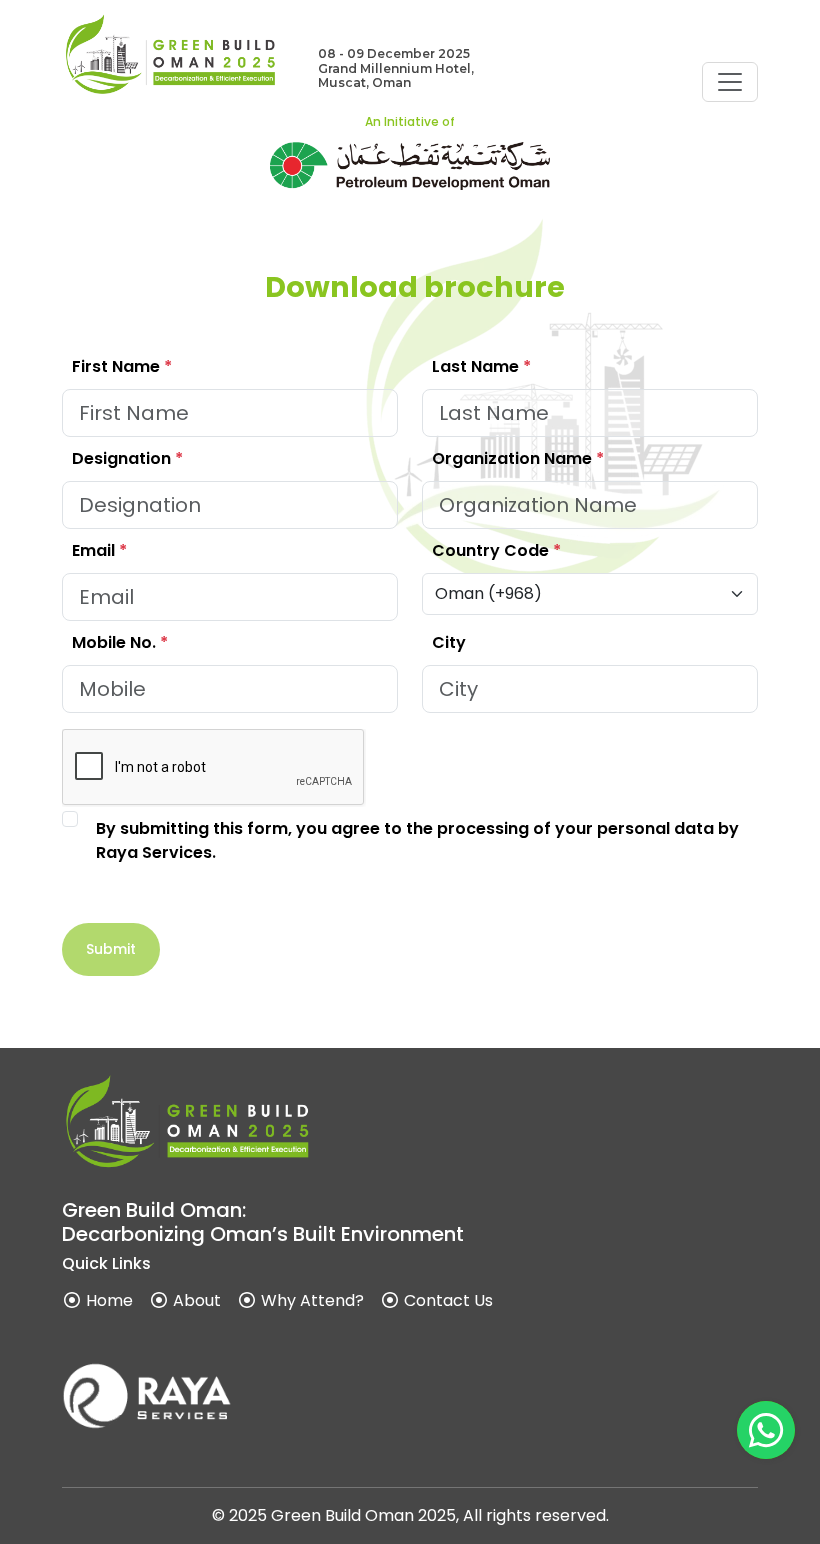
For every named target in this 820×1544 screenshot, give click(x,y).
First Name (122, 366)
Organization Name (518, 458)
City (449, 642)
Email (99, 550)
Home (107, 1300)
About (195, 1300)
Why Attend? (310, 1300)
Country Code (496, 550)
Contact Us (446, 1300)
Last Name (481, 366)
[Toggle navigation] (730, 82)
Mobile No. (120, 642)
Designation (127, 458)
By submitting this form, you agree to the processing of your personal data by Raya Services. (417, 840)
